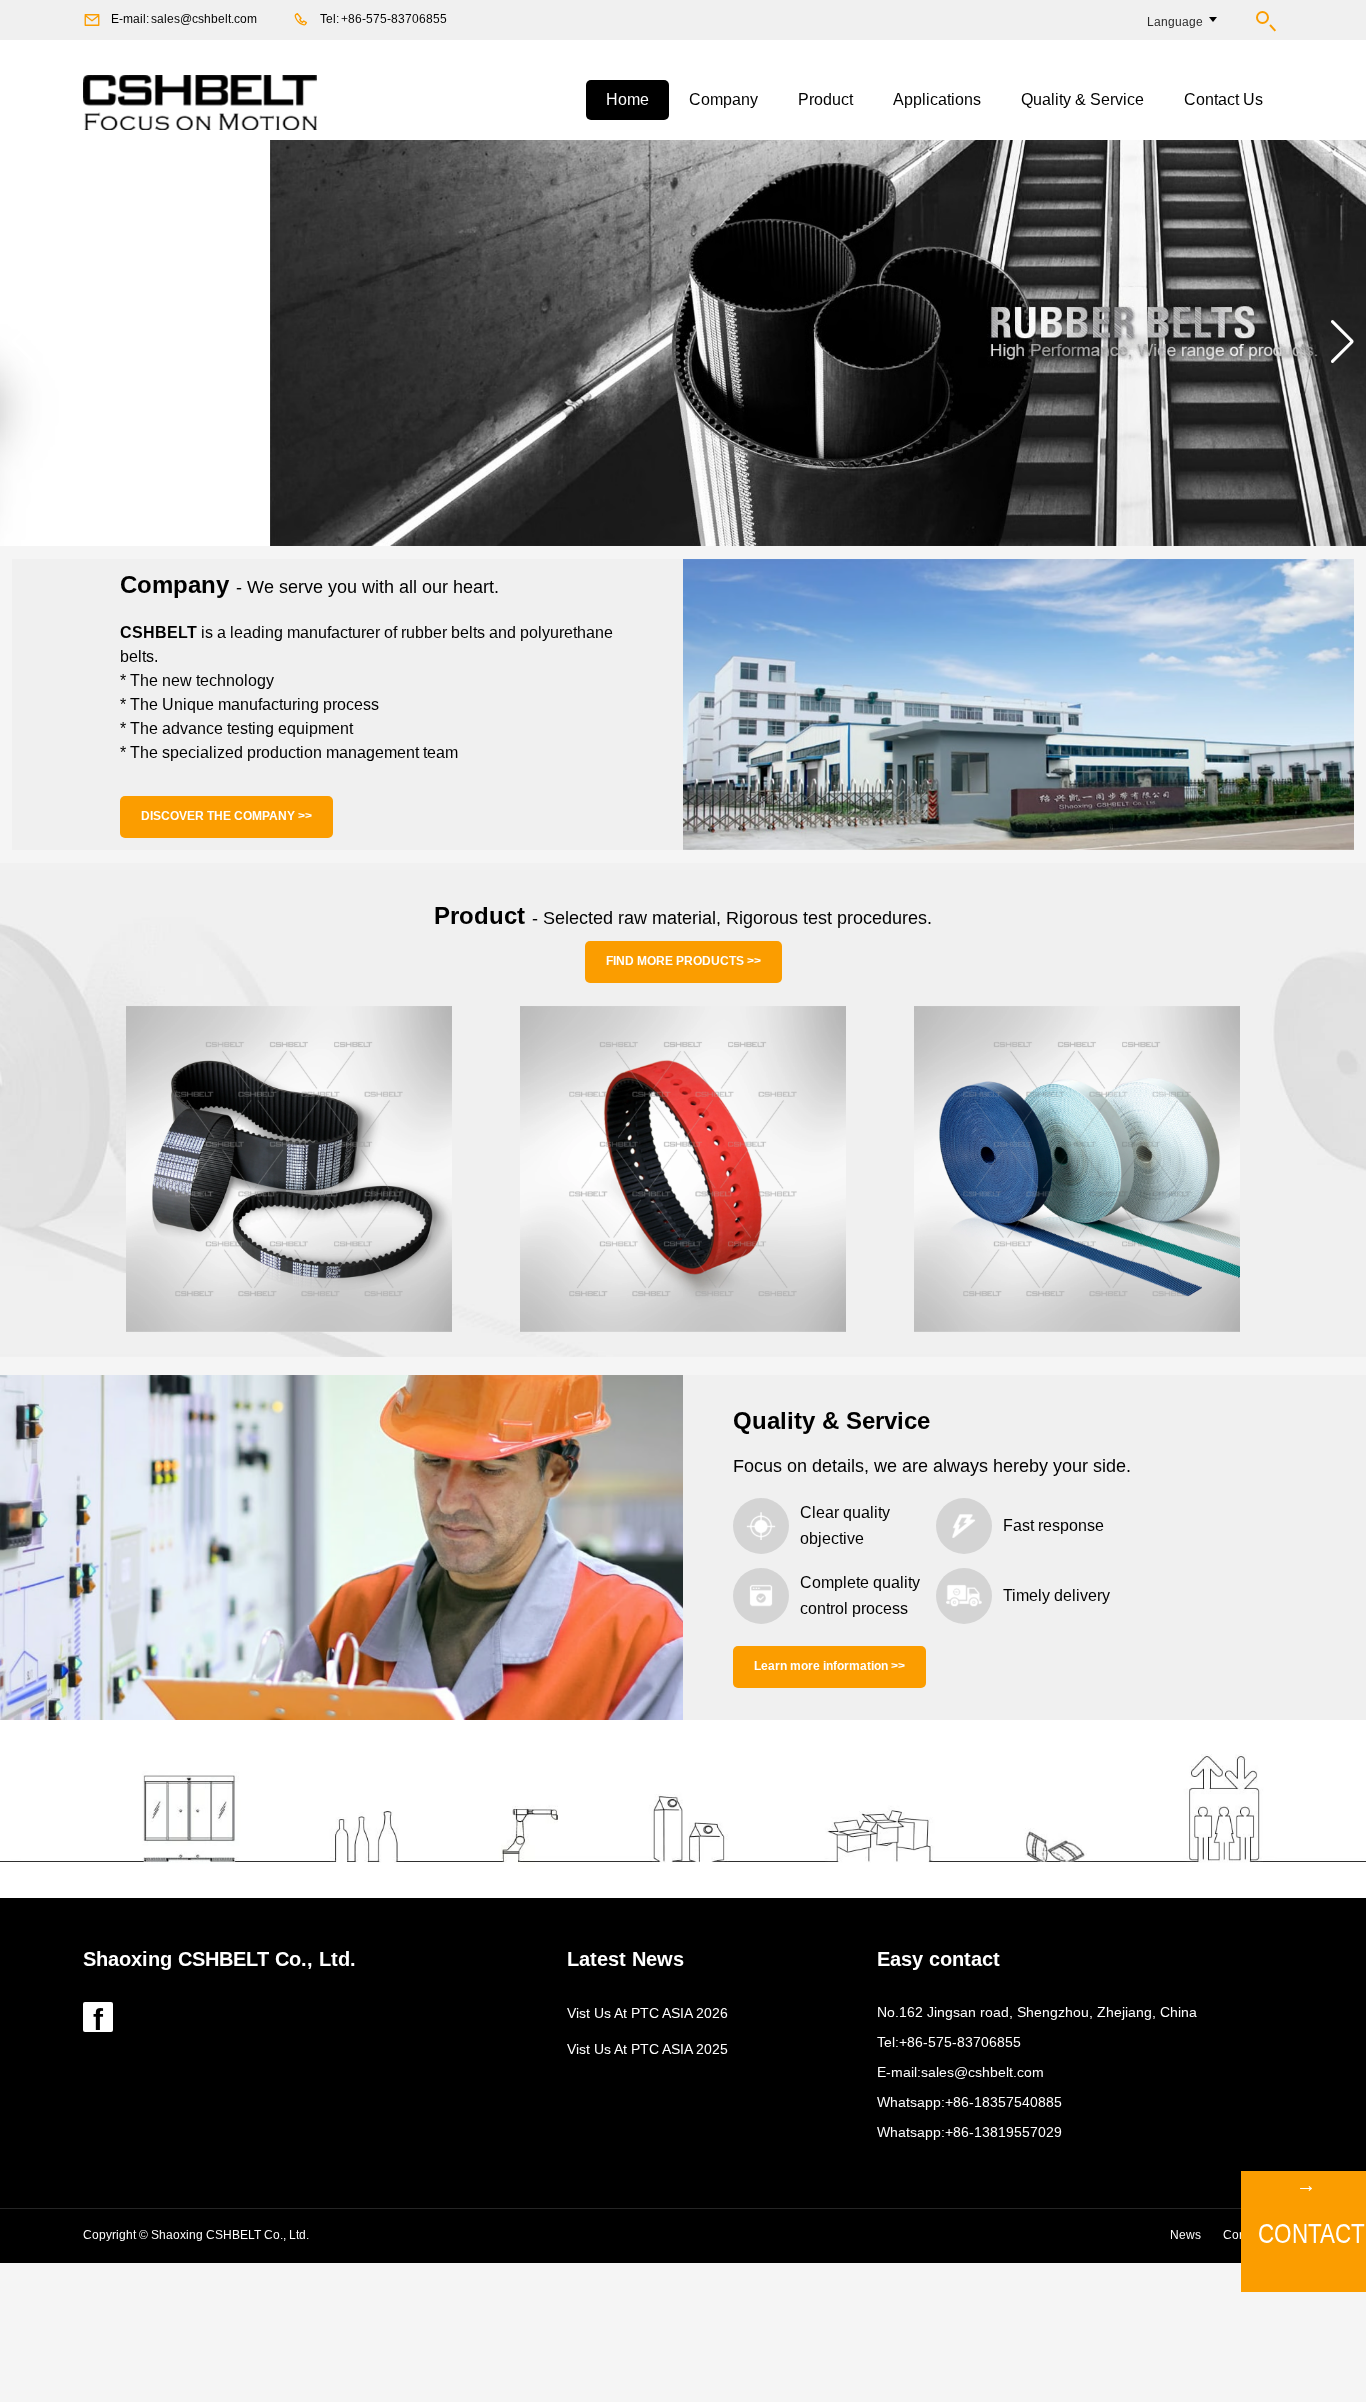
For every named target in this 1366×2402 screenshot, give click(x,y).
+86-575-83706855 (394, 19)
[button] (23, 342)
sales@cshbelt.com (204, 19)
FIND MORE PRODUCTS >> (683, 961)
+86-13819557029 (1003, 2132)
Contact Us (1223, 99)
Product (825, 99)
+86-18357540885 (1003, 2102)
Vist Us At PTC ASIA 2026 (647, 2013)
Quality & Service (1082, 99)
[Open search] (1265, 20)
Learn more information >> (829, 1666)
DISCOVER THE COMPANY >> (226, 816)
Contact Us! (1308, 2233)
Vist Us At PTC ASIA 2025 (647, 2049)
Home (627, 99)
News (1185, 2235)
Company (723, 99)
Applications (937, 99)
